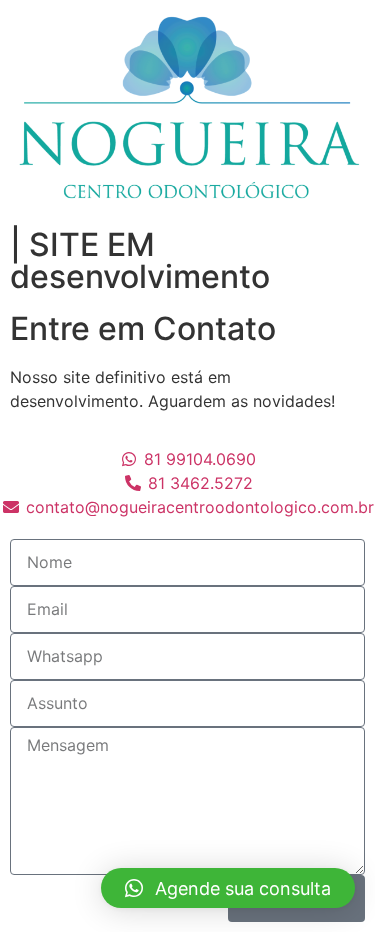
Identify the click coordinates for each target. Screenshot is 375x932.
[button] (228, 888)
